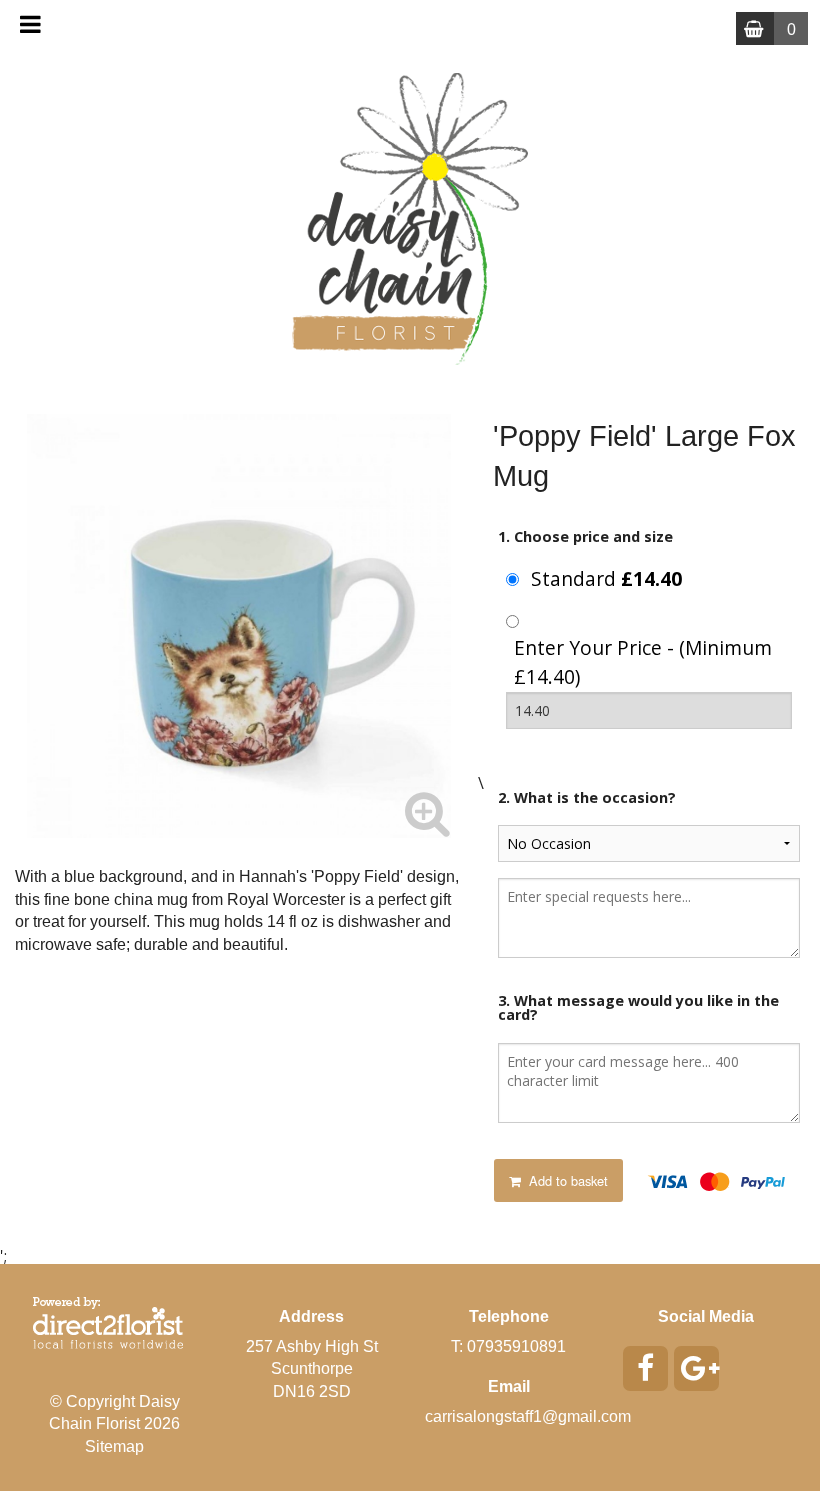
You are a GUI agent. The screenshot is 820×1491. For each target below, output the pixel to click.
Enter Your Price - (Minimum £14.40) (643, 662)
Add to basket (566, 1180)
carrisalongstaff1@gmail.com (528, 1416)
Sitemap (114, 1446)
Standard (606, 578)
